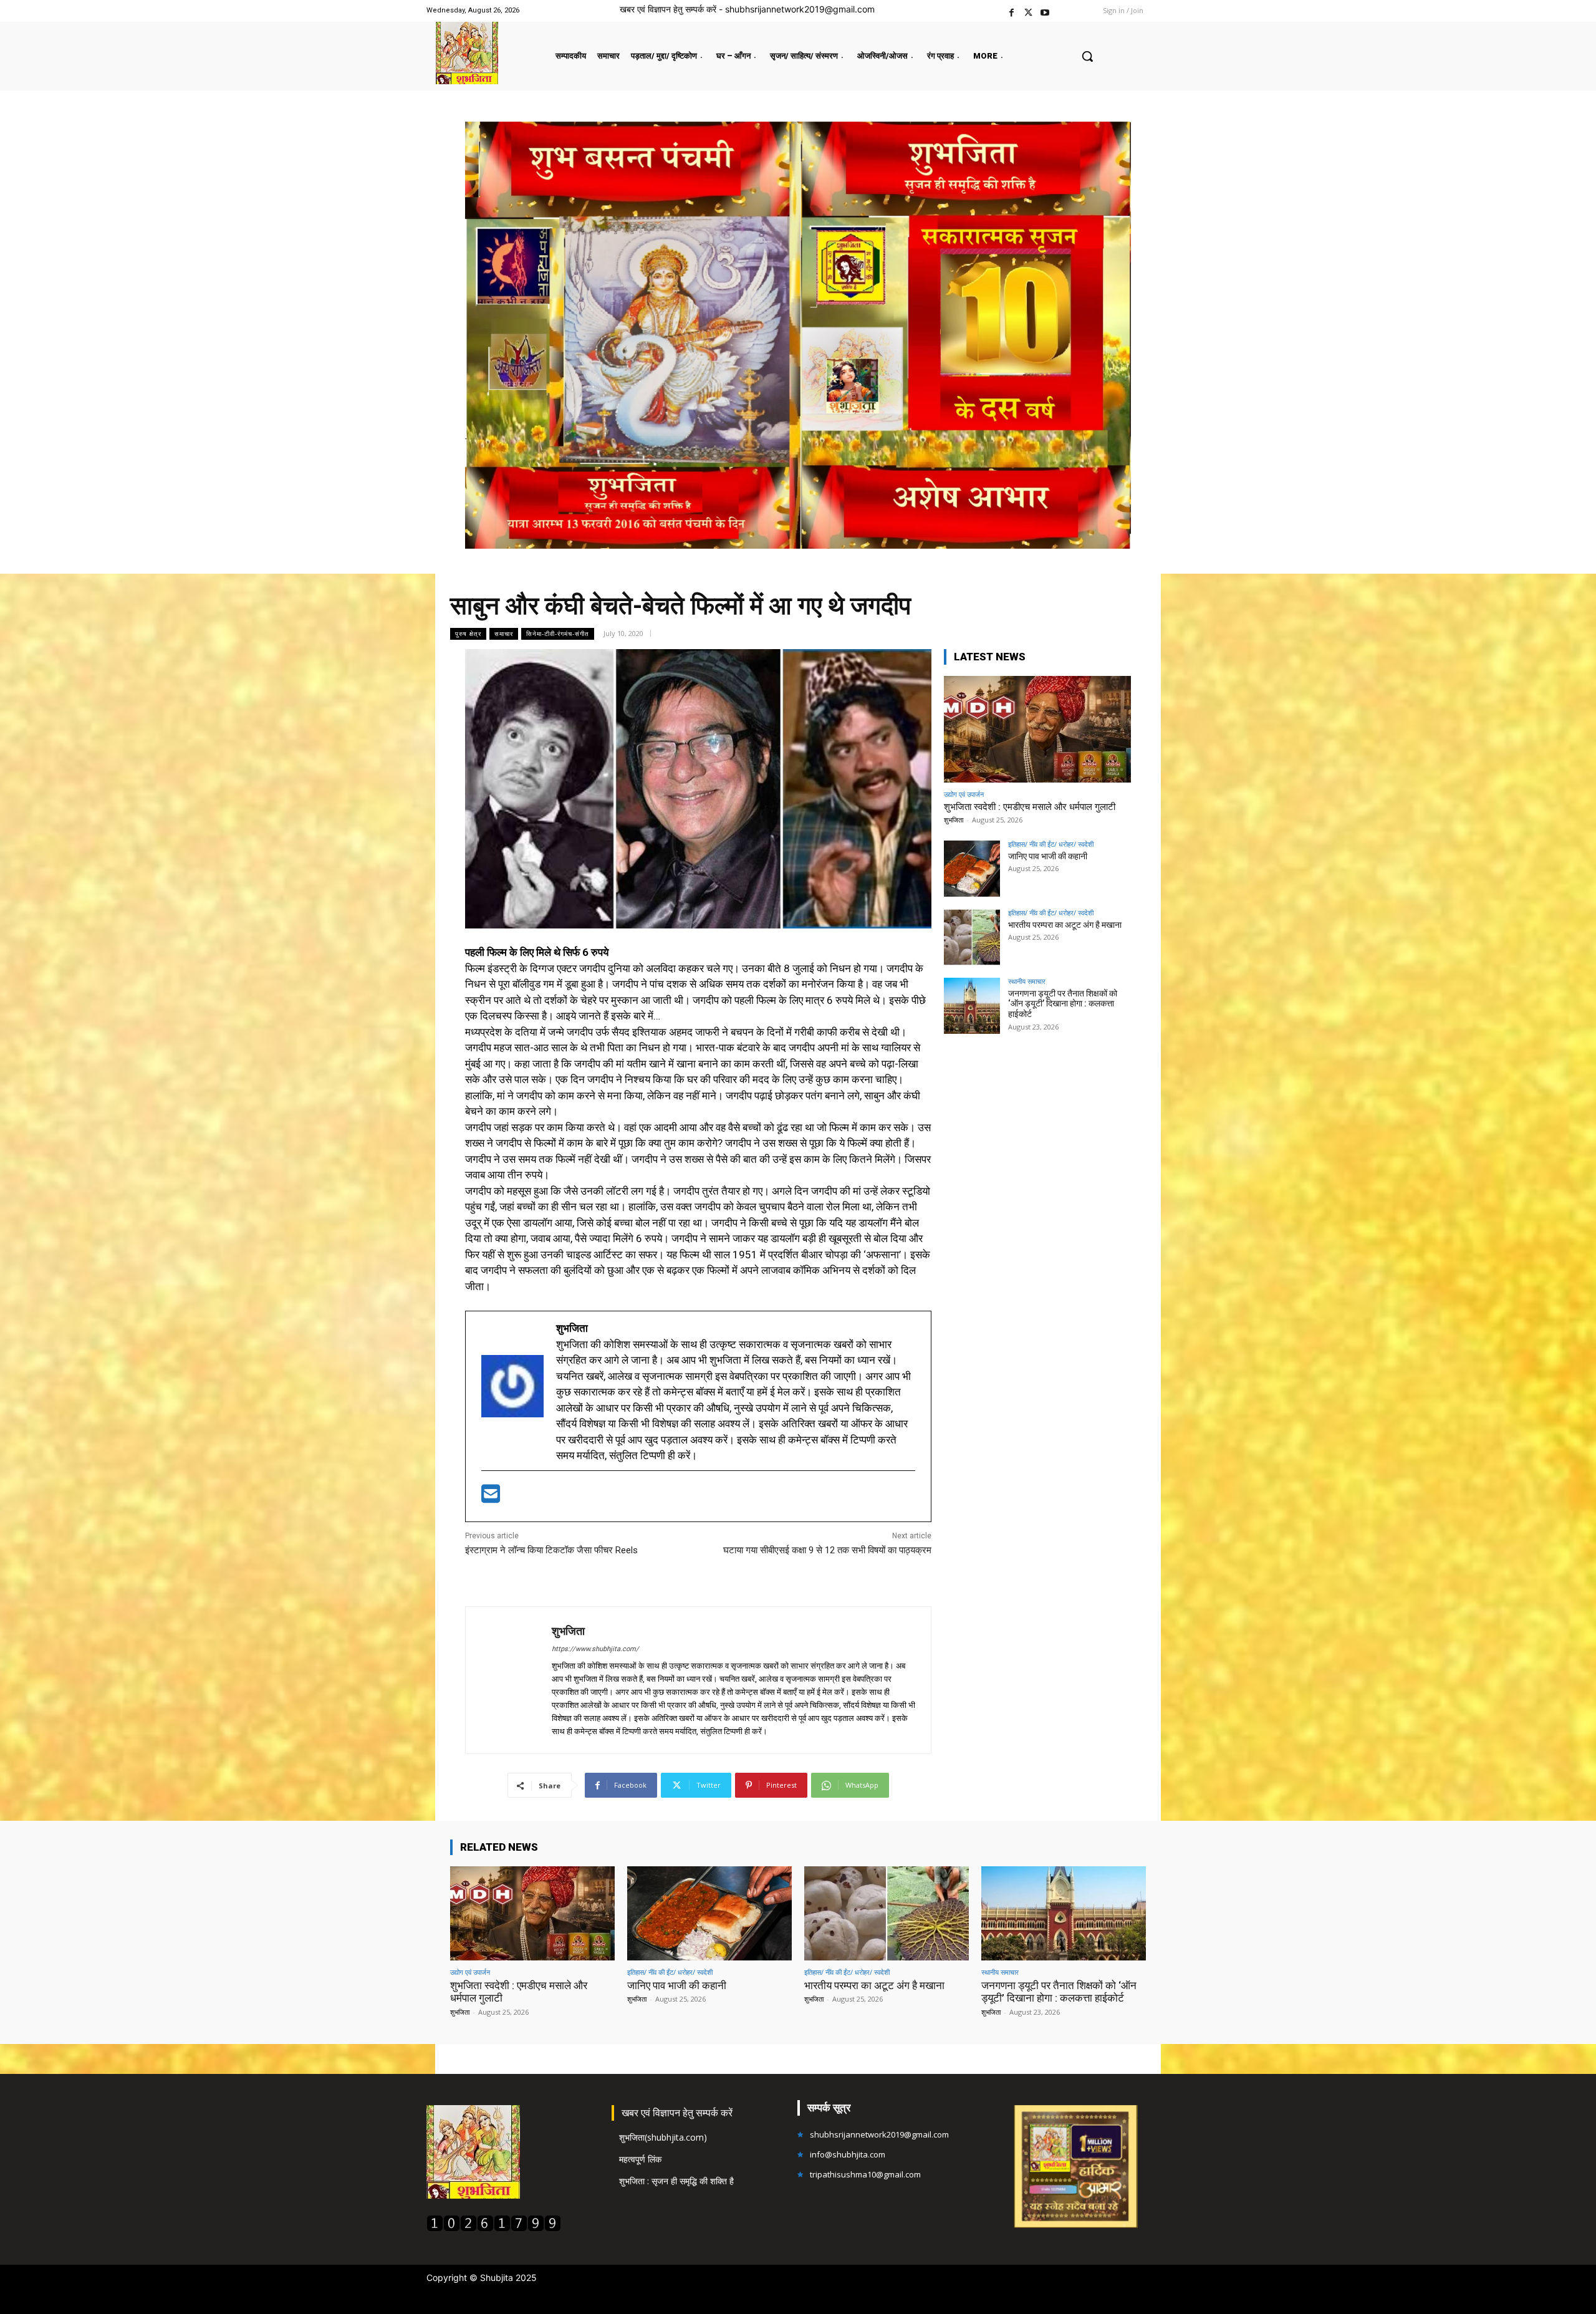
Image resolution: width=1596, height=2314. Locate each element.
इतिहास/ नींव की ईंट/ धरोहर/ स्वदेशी (1051, 844)
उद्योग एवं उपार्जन (964, 794)
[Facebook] (1012, 11)
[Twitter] (1028, 11)
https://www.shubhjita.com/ (595, 1649)
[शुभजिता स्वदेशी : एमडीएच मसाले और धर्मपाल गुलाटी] (1037, 729)
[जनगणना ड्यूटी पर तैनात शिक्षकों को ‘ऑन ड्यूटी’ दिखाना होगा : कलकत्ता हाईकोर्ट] (972, 1006)
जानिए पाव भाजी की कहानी (1048, 856)
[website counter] (494, 2228)
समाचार (504, 634)
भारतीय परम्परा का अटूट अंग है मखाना (1065, 925)
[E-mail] (491, 1498)
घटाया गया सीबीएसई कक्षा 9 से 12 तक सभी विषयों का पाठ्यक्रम (827, 1550)
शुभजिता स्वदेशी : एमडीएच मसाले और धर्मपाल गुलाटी (1030, 807)
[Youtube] (1045, 11)
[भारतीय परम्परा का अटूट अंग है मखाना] (972, 937)
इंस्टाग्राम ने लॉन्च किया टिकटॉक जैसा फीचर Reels (551, 1550)
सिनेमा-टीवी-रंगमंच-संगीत (558, 634)
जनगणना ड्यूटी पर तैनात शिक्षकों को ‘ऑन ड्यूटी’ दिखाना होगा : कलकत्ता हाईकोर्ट (1063, 1004)
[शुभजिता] (509, 1680)
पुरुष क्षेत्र (468, 634)
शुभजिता (568, 1631)
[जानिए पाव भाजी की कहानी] (972, 869)
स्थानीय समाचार (1027, 981)
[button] (1087, 56)
